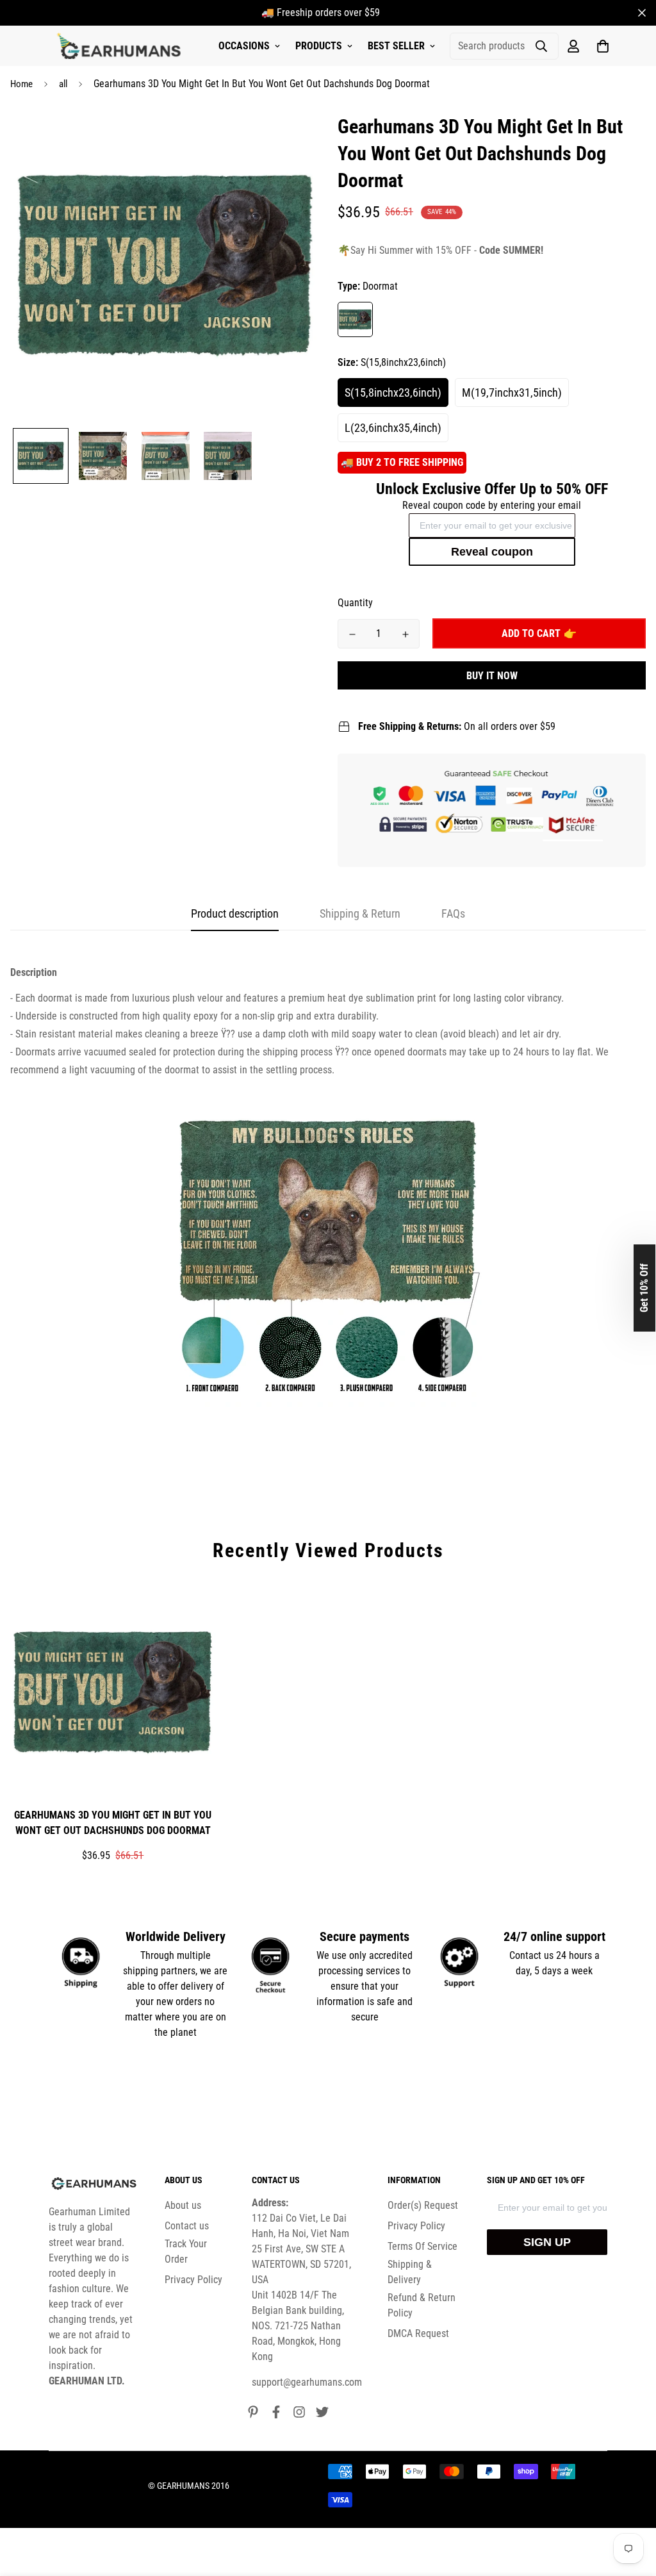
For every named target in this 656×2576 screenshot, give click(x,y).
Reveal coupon (492, 552)
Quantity (355, 603)
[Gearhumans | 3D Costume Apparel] (121, 46)
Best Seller (396, 46)
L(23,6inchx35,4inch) (393, 428)
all (63, 84)
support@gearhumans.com (307, 2382)
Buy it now (492, 676)
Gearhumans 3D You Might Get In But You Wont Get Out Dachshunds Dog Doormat (113, 1823)
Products (319, 46)
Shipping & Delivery (410, 2272)
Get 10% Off (644, 1288)
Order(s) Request (423, 2205)
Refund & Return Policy (422, 2305)
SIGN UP (547, 2242)
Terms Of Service (422, 2246)
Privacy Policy (193, 2280)
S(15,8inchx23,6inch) (393, 392)
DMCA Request (418, 2333)
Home (21, 84)
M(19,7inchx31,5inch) (512, 392)
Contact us (187, 2226)
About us (183, 2205)
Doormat (355, 319)
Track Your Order (186, 2251)
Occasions (244, 46)
